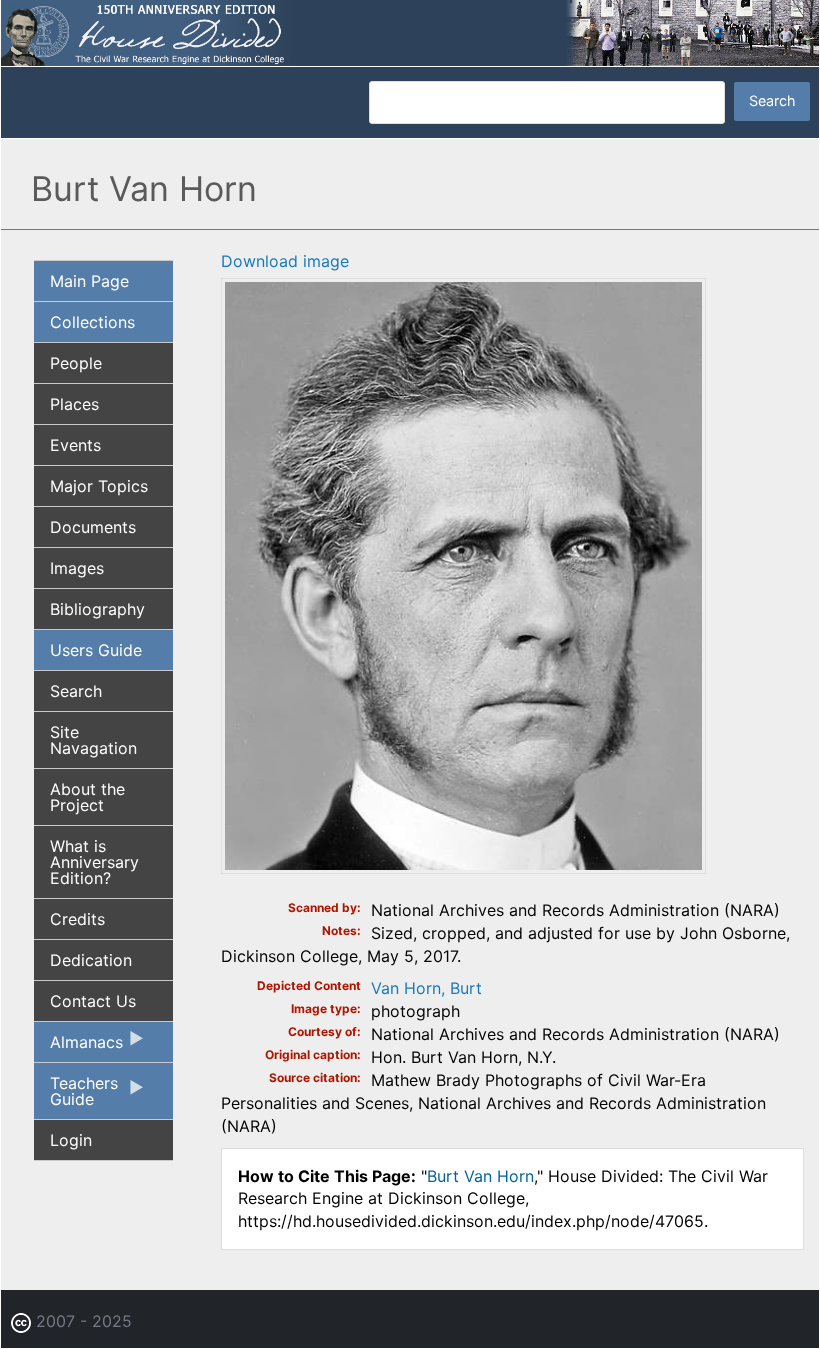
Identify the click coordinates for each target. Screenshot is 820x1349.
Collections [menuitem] (92, 322)
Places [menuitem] (74, 404)
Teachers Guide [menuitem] (76, 1096)
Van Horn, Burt (426, 988)
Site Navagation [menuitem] (93, 740)
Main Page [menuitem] (89, 281)
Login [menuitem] (71, 1140)
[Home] (410, 31)
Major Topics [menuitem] (99, 486)
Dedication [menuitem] (91, 960)
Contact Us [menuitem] (93, 1001)
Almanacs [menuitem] (78, 1047)
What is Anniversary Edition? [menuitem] (94, 862)
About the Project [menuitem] (87, 797)
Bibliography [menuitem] (97, 609)
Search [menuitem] (76, 691)
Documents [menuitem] (93, 527)
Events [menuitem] (75, 445)
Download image (285, 261)
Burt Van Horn (480, 1176)
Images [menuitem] (77, 568)
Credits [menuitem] (77, 919)
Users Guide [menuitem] (96, 650)
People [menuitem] (76, 363)
